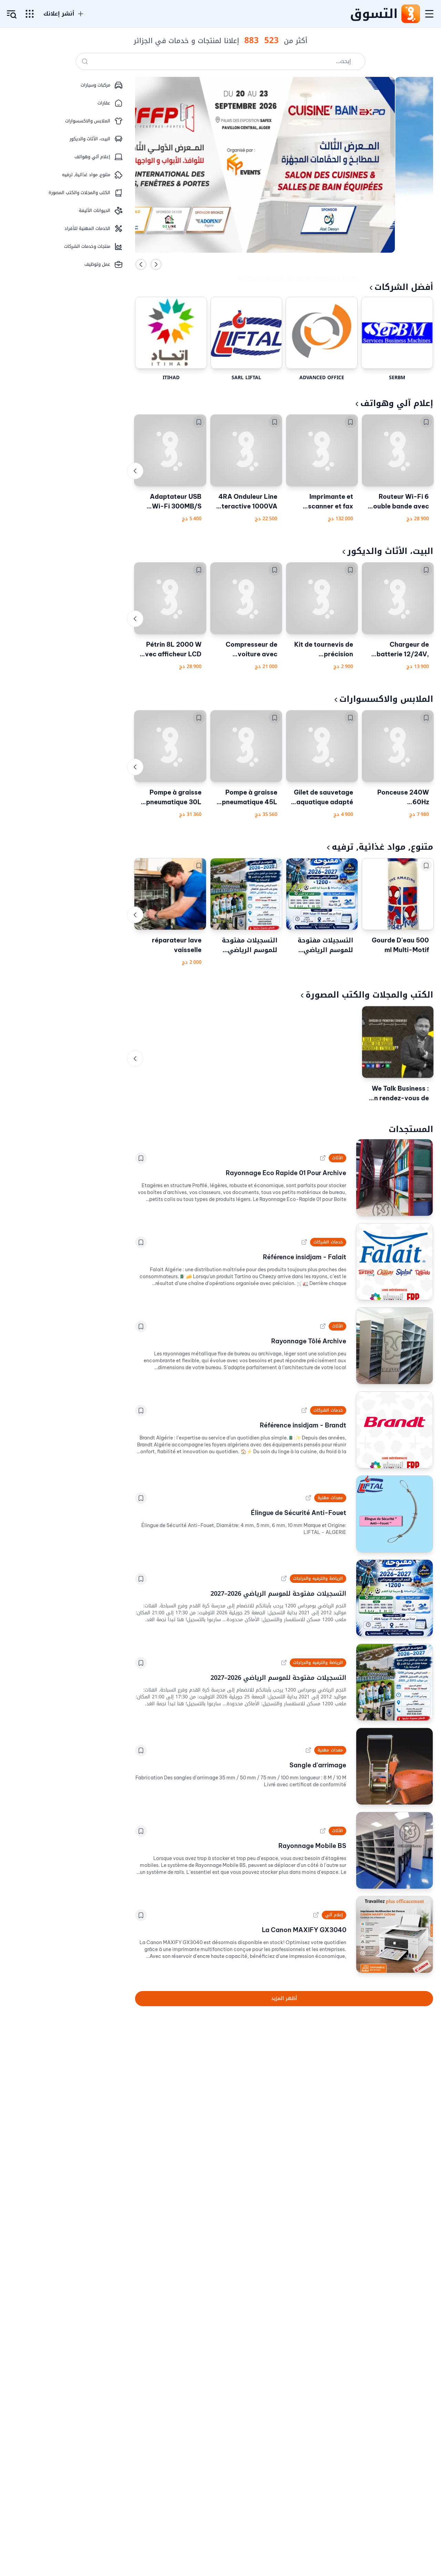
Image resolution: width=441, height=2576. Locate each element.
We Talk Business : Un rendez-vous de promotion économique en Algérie (399, 1094)
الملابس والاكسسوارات (386, 699)
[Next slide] (156, 264)
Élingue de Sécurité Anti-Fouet (299, 1513)
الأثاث (337, 1158)
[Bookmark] (426, 422)
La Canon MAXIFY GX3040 (304, 1930)
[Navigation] (429, 14)
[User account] (12, 14)
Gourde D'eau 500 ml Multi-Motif (400, 945)
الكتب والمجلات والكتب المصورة (369, 995)
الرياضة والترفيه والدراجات (318, 1578)
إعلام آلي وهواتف (397, 403)
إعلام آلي (334, 1915)
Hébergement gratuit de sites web (297, 264)
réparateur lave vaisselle (177, 945)
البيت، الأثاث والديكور (390, 551)
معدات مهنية (330, 1498)
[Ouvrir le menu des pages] (30, 14)
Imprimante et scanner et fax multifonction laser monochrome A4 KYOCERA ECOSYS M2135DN (323, 502)
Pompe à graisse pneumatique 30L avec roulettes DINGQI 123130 (174, 798)
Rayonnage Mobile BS (312, 1846)
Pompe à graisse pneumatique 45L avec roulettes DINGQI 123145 (250, 798)
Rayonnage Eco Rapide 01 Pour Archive (286, 1173)
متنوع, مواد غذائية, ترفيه (382, 847)
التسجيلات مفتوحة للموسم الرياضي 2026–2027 (325, 945)
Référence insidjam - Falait (305, 1257)
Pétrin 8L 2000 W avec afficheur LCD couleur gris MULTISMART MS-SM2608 (171, 650)
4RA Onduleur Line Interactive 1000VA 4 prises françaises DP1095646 (247, 502)
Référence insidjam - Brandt (303, 1425)
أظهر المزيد (284, 1998)
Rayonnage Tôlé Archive (309, 1341)
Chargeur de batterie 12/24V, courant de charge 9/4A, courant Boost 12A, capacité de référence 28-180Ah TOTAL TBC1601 (400, 650)
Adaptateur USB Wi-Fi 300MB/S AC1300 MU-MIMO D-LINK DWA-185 (172, 502)
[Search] (85, 61)
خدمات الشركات (328, 1242)
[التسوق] (410, 14)
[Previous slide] (141, 264)
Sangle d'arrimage (318, 1765)
